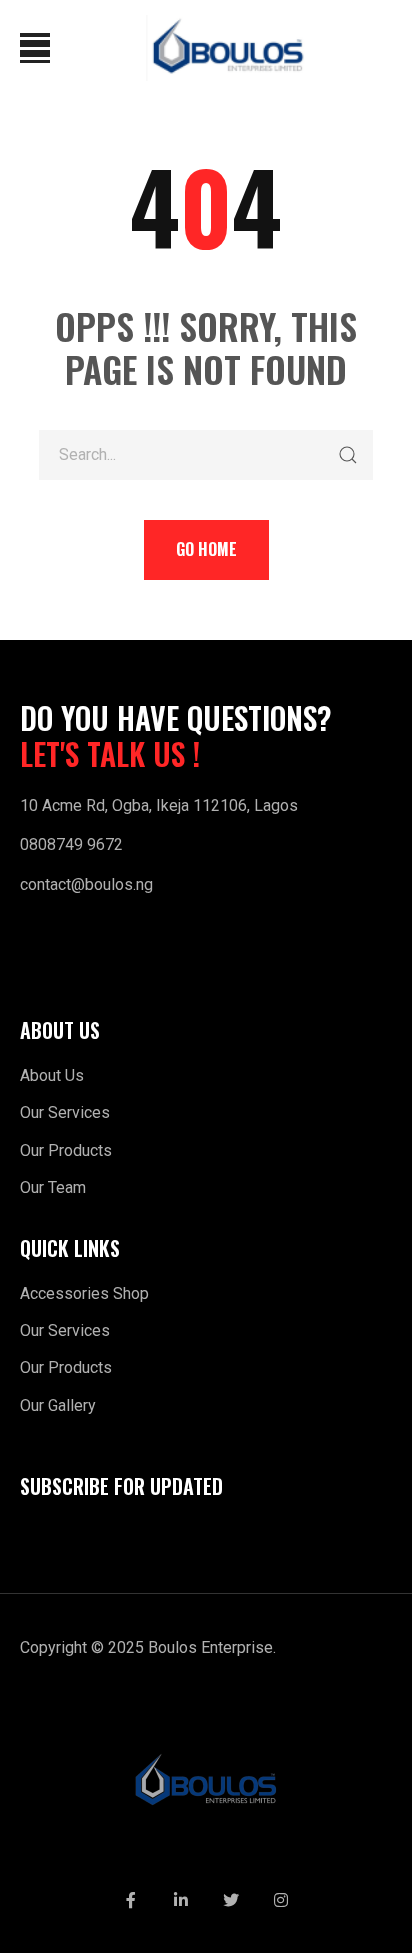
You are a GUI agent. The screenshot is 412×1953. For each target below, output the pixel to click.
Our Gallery (58, 1405)
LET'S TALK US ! (110, 754)
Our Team (53, 1187)
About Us (52, 1075)
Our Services (65, 1112)
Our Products (66, 1150)
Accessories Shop (84, 1293)
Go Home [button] (206, 549)
